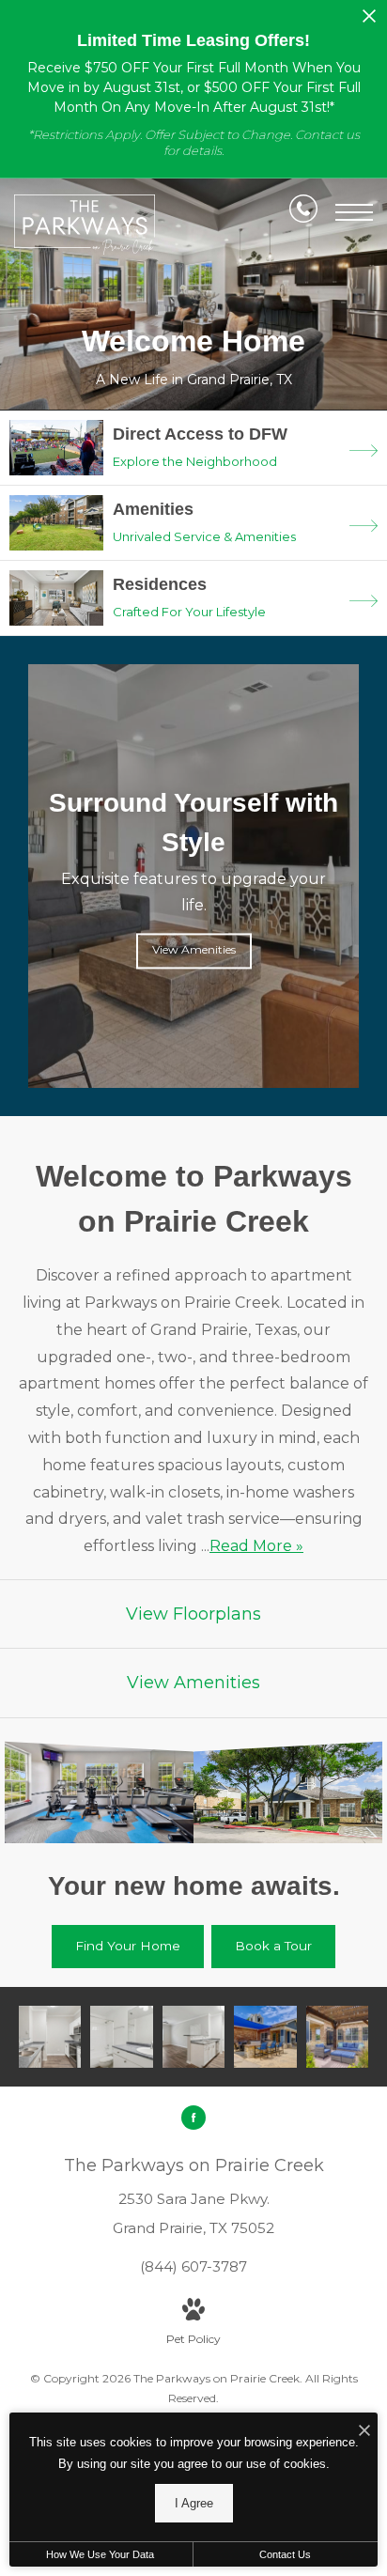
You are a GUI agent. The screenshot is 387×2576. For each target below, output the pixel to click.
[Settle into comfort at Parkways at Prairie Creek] (337, 2037)
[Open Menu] (354, 212)
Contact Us (285, 2554)
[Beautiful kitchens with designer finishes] (50, 2037)
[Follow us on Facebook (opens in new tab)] (193, 2118)
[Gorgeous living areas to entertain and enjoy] (193, 2037)
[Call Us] (303, 212)
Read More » (256, 1546)
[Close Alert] (369, 21)
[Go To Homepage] (85, 225)
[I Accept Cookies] (364, 2432)
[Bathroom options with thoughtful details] (121, 2037)
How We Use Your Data (100, 2554)
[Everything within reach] (265, 2037)
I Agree (194, 2503)
